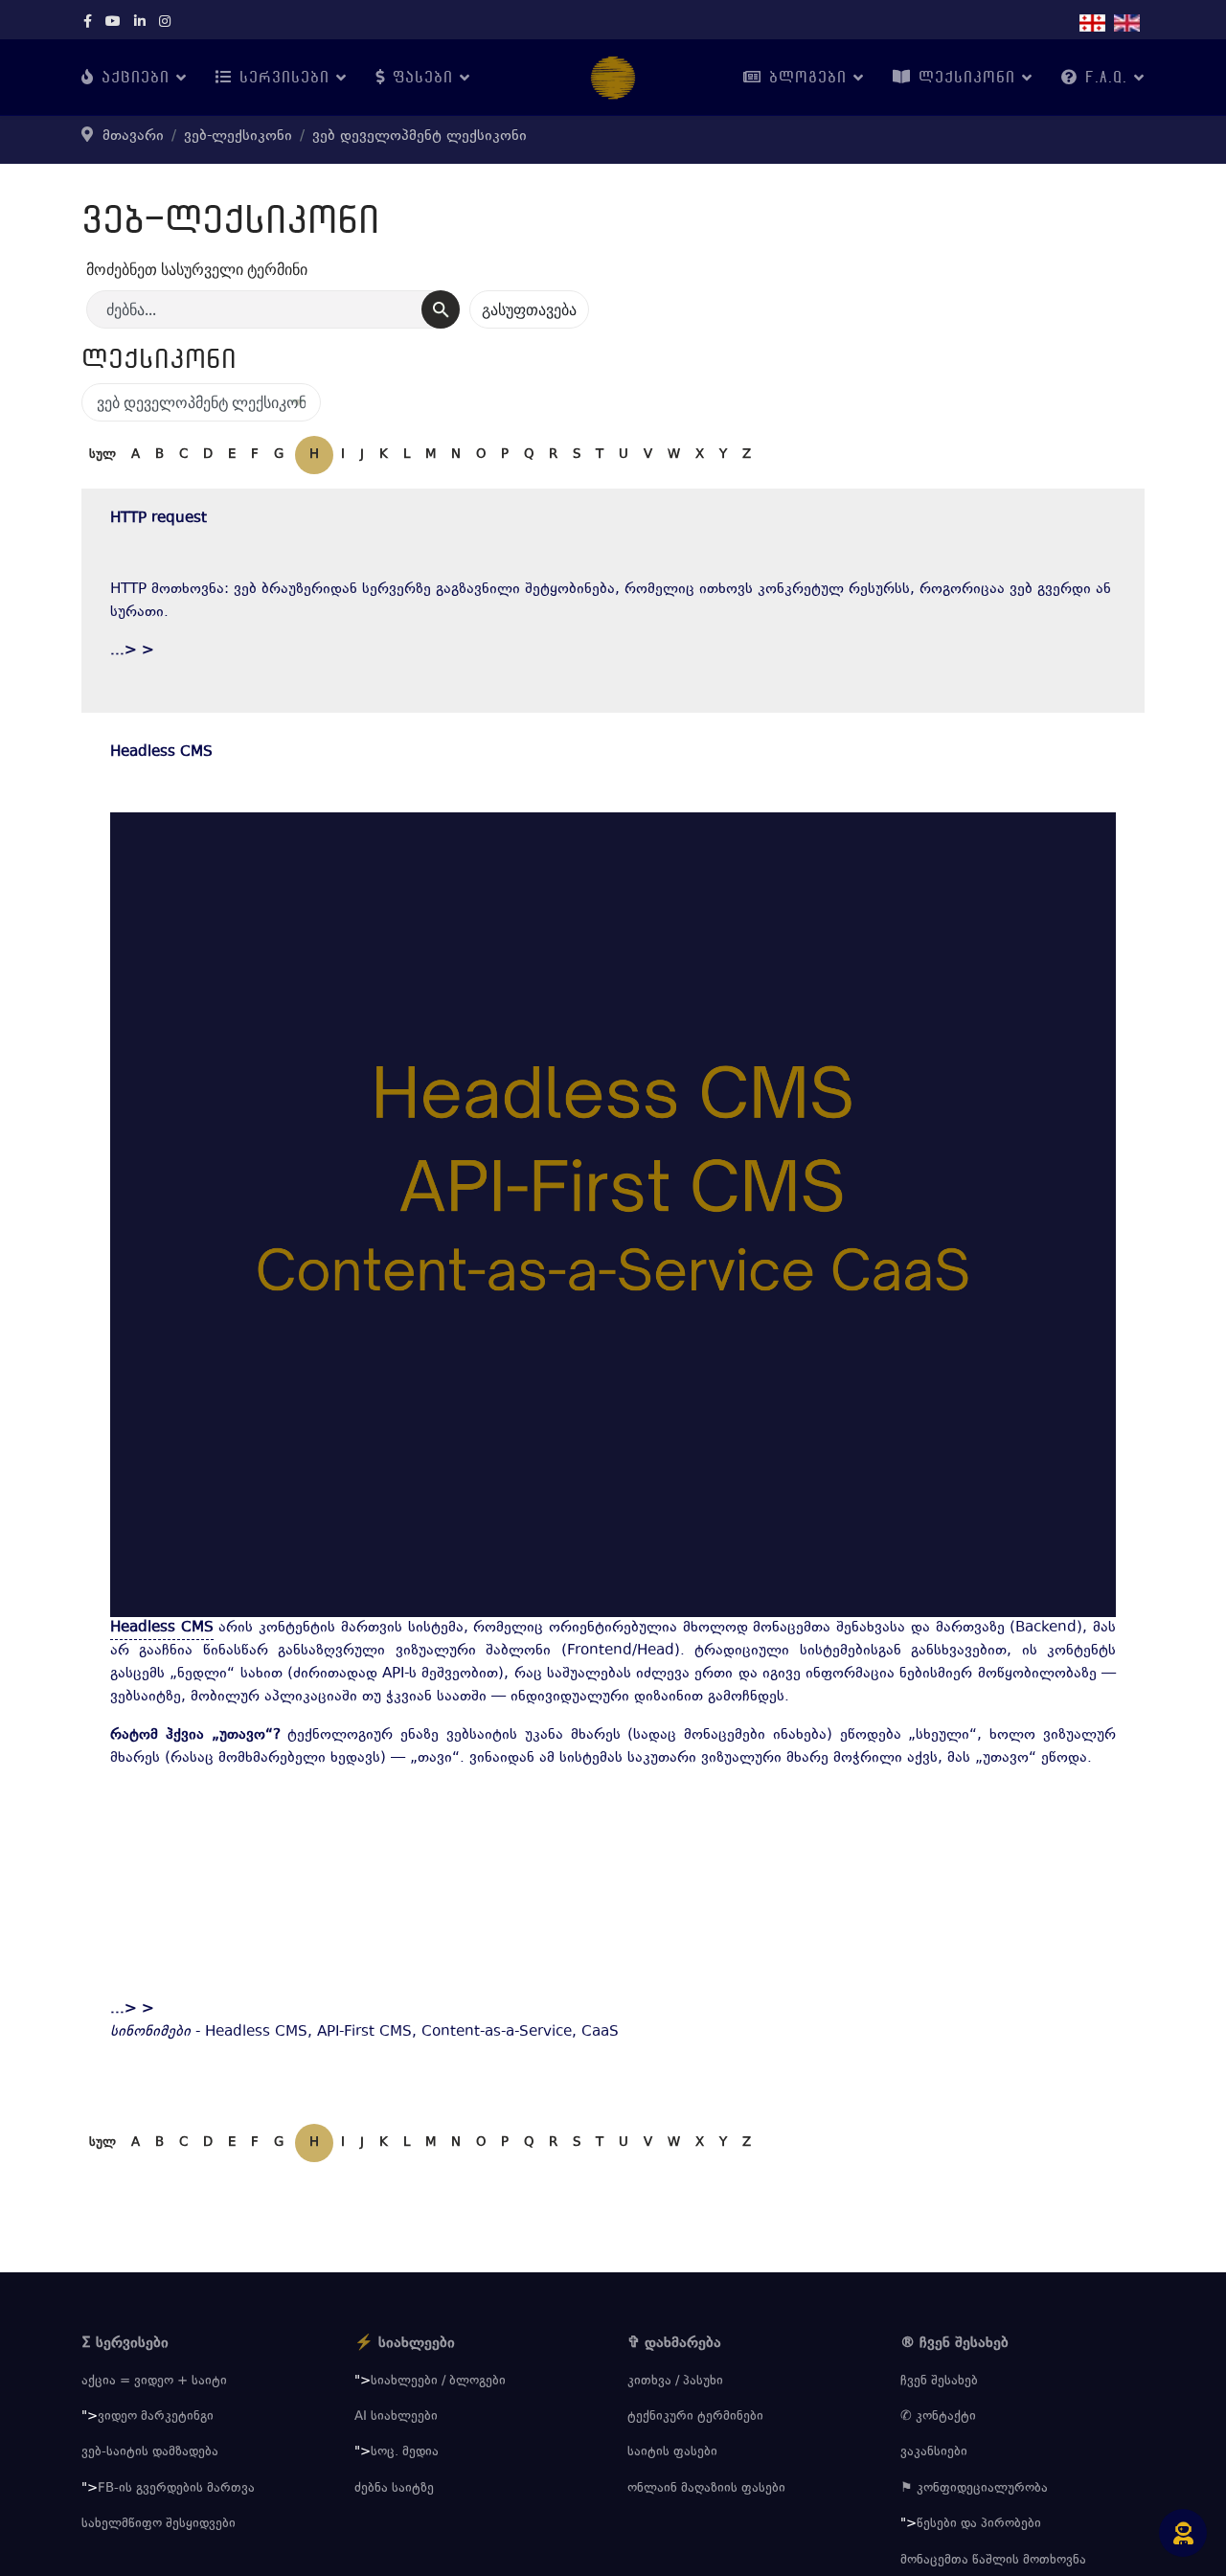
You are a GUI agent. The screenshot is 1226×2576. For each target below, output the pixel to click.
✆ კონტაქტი (938, 2417)
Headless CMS (161, 752)
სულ (102, 455)
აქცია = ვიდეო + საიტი (154, 2382)
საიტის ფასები (672, 2452)
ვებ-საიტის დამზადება (150, 2452)
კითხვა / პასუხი (675, 2382)
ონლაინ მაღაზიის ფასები (706, 2489)
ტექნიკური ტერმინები (695, 2417)
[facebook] (88, 23)
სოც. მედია (405, 2452)
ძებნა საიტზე (394, 2489)
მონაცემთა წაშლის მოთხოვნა (993, 2561)
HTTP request (159, 519)
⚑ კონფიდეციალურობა (974, 2489)
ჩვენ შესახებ (939, 2382)
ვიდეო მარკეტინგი (156, 2417)
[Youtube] (113, 23)
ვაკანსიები (934, 2452)
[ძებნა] (441, 309)
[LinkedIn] (140, 23)
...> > (132, 651)
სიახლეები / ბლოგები (438, 2382)
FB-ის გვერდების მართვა (176, 2489)
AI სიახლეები (396, 2417)
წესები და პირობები (979, 2524)
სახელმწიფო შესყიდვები (159, 2524)
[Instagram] (165, 23)
